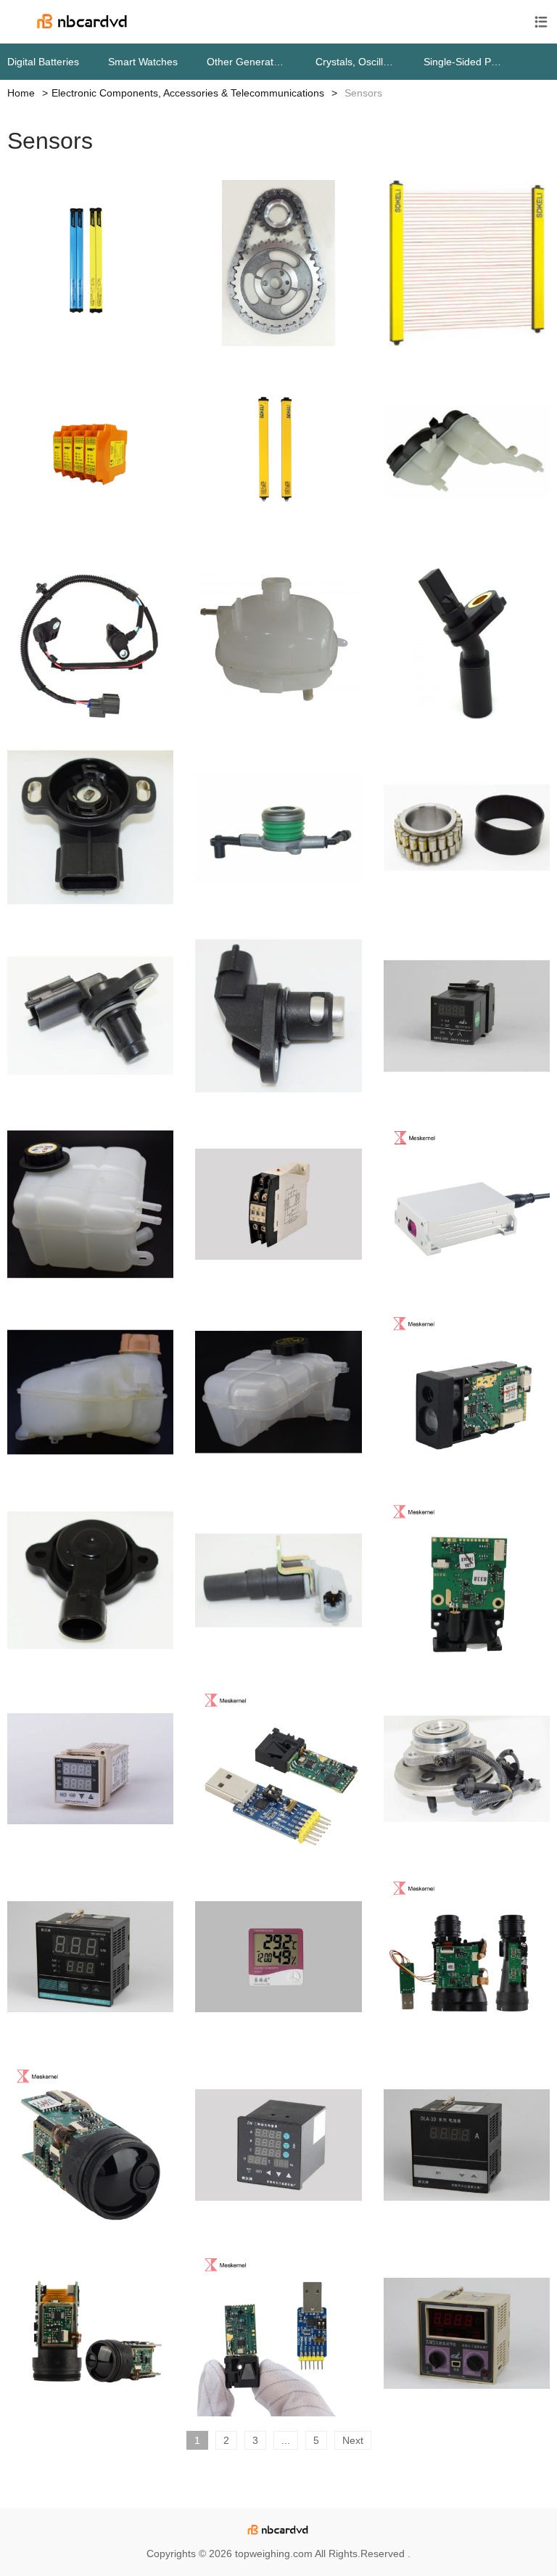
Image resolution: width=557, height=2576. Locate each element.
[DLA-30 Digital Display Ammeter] (467, 2145)
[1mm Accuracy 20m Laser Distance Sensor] (278, 1769)
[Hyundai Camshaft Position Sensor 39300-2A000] (90, 1016)
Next (353, 2440)
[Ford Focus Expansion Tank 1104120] (90, 1204)
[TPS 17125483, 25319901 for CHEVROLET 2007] (90, 1580)
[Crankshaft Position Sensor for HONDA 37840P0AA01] (90, 640)
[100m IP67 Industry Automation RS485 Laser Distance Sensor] (467, 1204)
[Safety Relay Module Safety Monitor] (90, 451)
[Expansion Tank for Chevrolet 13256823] (278, 1392)
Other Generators (247, 62)
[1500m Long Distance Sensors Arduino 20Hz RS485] (90, 2145)
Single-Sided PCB (463, 62)
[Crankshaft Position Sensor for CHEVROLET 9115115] (278, 1580)
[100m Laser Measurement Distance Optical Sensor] (467, 1580)
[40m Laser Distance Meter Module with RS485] (278, 2333)
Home (21, 93)
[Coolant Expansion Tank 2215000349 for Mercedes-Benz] (467, 451)
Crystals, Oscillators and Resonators (355, 62)
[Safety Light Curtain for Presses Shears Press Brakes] (467, 263)
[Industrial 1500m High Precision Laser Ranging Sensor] (90, 2333)
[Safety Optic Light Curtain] (278, 451)
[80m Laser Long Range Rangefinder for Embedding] (467, 1392)
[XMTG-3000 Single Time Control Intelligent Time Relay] (467, 1016)
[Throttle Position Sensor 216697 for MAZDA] (90, 828)
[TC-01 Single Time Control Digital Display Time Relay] (278, 1204)
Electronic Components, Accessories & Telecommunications (188, 93)
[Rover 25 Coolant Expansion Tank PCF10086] (278, 640)
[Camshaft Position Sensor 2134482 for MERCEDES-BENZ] (278, 1016)
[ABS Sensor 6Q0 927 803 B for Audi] (467, 640)
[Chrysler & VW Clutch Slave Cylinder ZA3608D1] (278, 828)
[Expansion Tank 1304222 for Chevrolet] (90, 1392)
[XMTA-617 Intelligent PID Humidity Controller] (90, 1957)
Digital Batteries (43, 62)
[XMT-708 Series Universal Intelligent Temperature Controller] (90, 1769)
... (286, 2440)
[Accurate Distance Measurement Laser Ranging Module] (467, 1957)
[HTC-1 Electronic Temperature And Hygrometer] (278, 1957)
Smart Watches (143, 62)
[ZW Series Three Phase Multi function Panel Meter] (278, 2145)
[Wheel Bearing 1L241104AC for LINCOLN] (467, 1769)
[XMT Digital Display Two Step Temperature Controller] (467, 2333)
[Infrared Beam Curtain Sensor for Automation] (90, 263)
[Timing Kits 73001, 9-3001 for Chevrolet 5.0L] (278, 263)
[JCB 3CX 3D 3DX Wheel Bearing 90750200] (467, 828)
